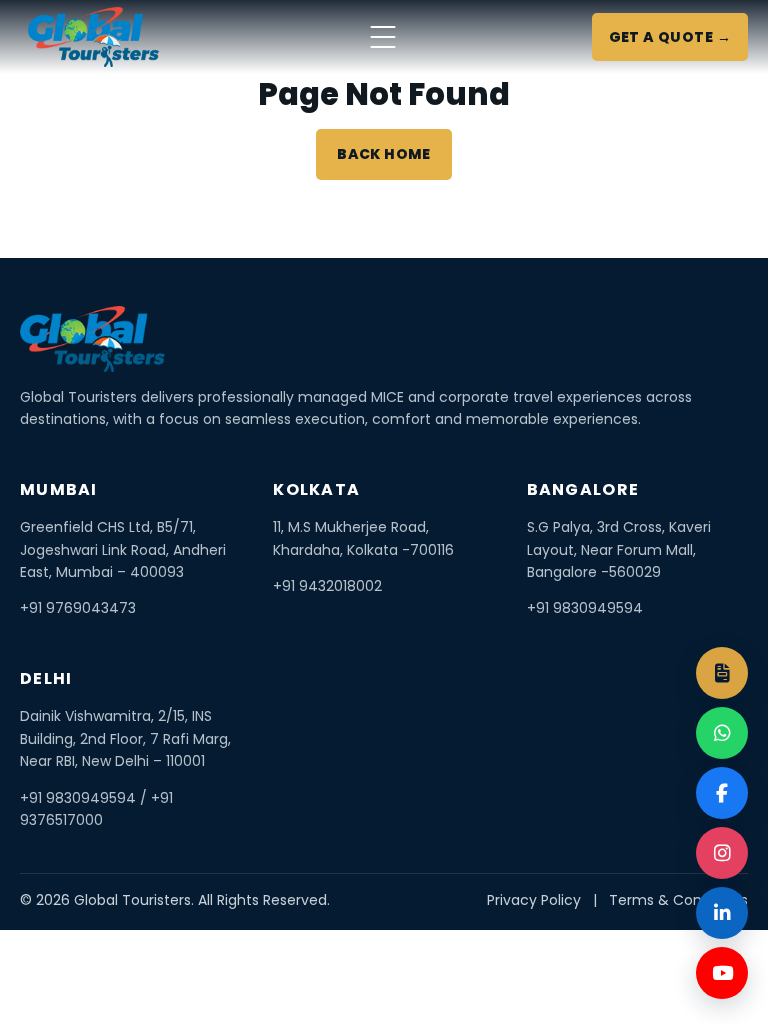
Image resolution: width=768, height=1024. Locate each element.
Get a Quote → (670, 37)
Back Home (384, 154)
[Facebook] (722, 793)
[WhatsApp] (722, 733)
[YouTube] (722, 973)
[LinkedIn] (722, 913)
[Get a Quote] (722, 673)
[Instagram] (722, 853)
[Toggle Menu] (383, 37)
